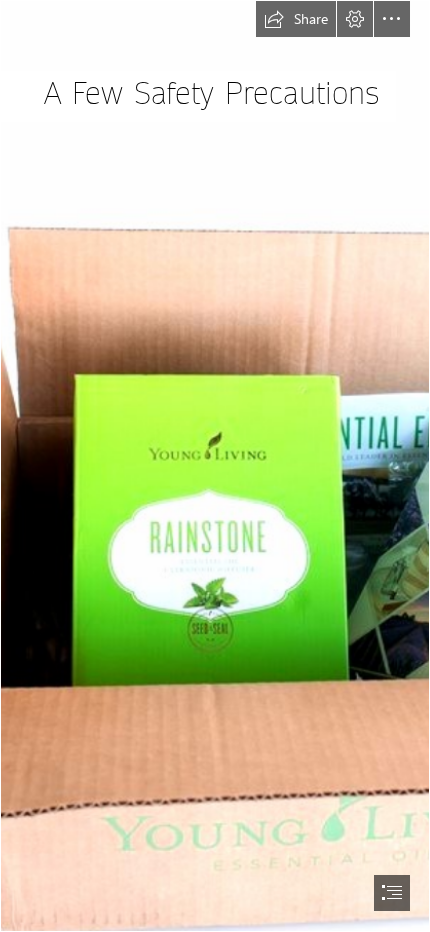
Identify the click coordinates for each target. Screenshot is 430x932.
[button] (296, 19)
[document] (215, 466)
